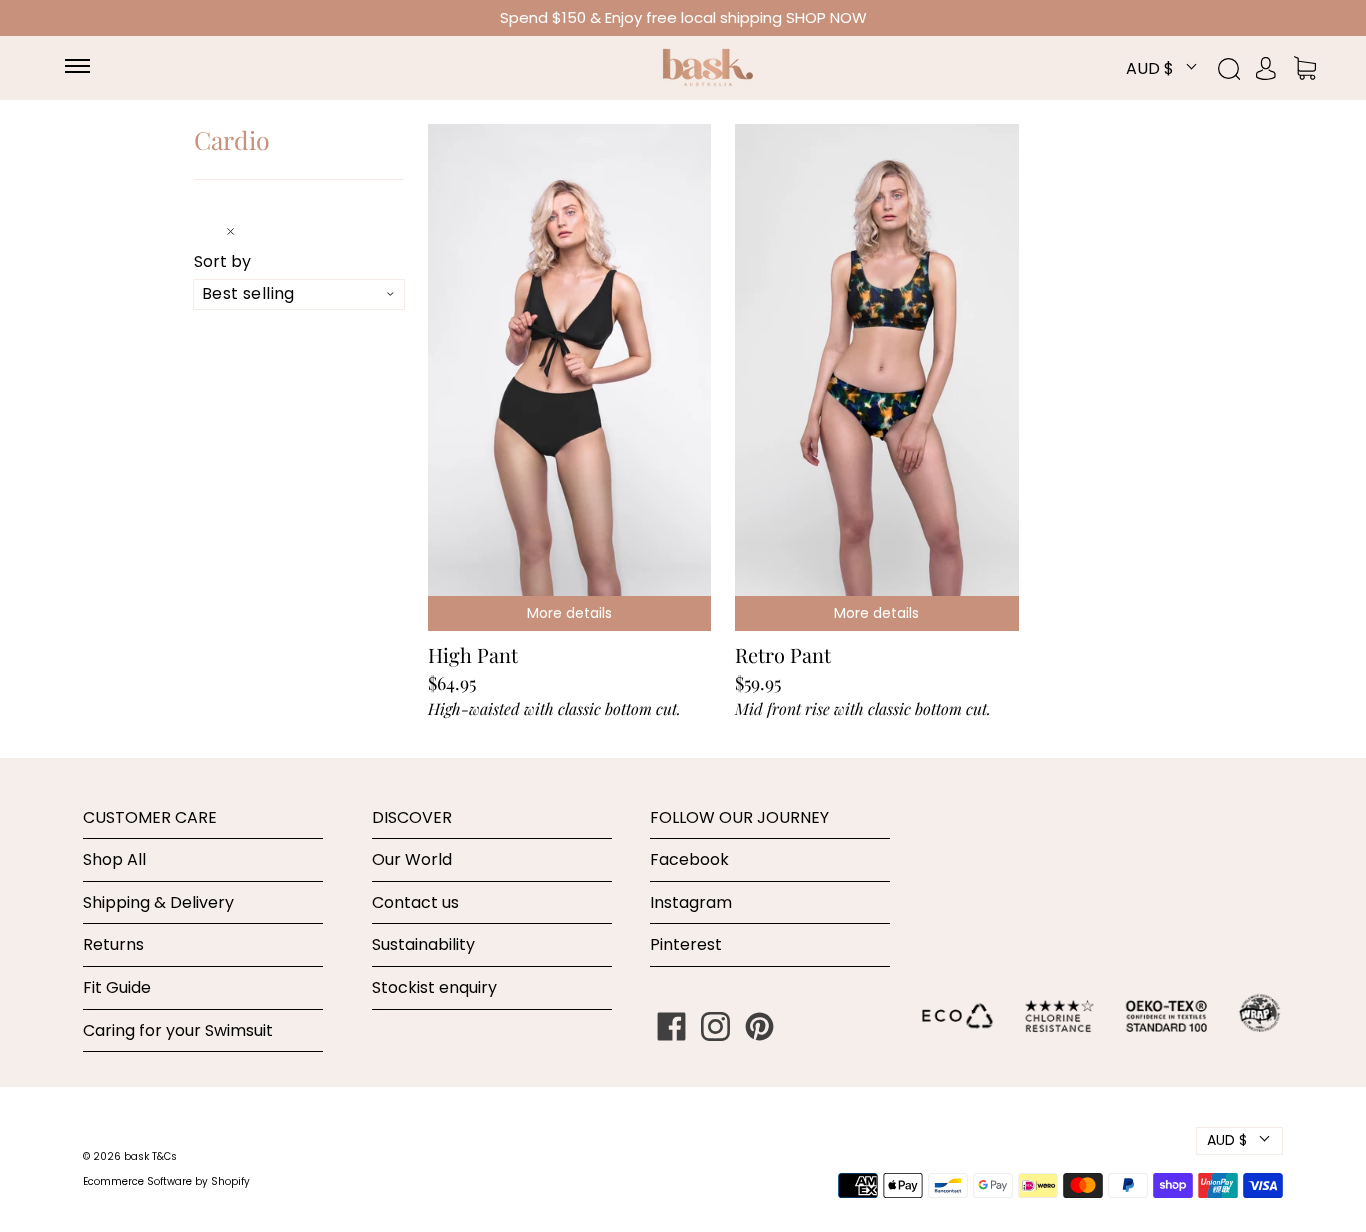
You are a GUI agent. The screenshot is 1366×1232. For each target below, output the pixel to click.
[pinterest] (760, 1027)
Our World (412, 859)
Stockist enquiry (434, 987)
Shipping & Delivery (158, 902)
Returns (113, 944)
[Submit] (1240, 69)
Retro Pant (783, 654)
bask (138, 1156)
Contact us (415, 902)
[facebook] (672, 1027)
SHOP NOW (826, 17)
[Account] (1266, 67)
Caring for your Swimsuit (178, 1030)
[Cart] (1305, 67)
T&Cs (164, 1156)
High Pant (473, 654)
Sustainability (423, 944)
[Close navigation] (240, 229)
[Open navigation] (87, 68)
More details (569, 613)
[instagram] (716, 1027)
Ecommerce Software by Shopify (166, 1181)
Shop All (114, 859)
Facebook (689, 859)
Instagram (691, 902)
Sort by (222, 262)
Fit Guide (117, 987)
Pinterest (686, 944)
